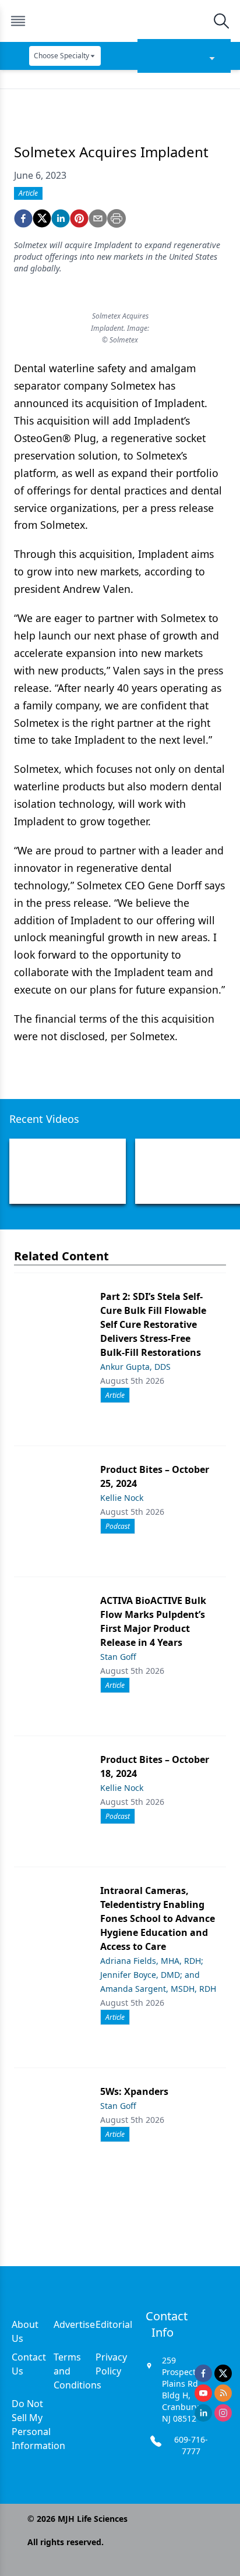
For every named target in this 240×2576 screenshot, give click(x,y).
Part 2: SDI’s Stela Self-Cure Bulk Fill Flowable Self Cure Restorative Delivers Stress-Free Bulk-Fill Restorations (153, 1324)
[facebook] (23, 218)
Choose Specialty (61, 56)
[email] (98, 218)
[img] (119, 21)
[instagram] (223, 2413)
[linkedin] (61, 218)
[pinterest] (79, 218)
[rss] (223, 2393)
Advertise (74, 2324)
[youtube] (203, 2393)
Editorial (114, 2324)
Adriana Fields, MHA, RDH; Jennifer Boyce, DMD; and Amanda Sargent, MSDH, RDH (158, 1975)
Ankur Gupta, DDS (135, 1367)
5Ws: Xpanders (134, 2091)
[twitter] (42, 218)
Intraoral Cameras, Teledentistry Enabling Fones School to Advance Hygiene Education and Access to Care (158, 1918)
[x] (223, 2373)
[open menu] (18, 21)
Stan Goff (118, 1657)
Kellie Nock (122, 1498)
